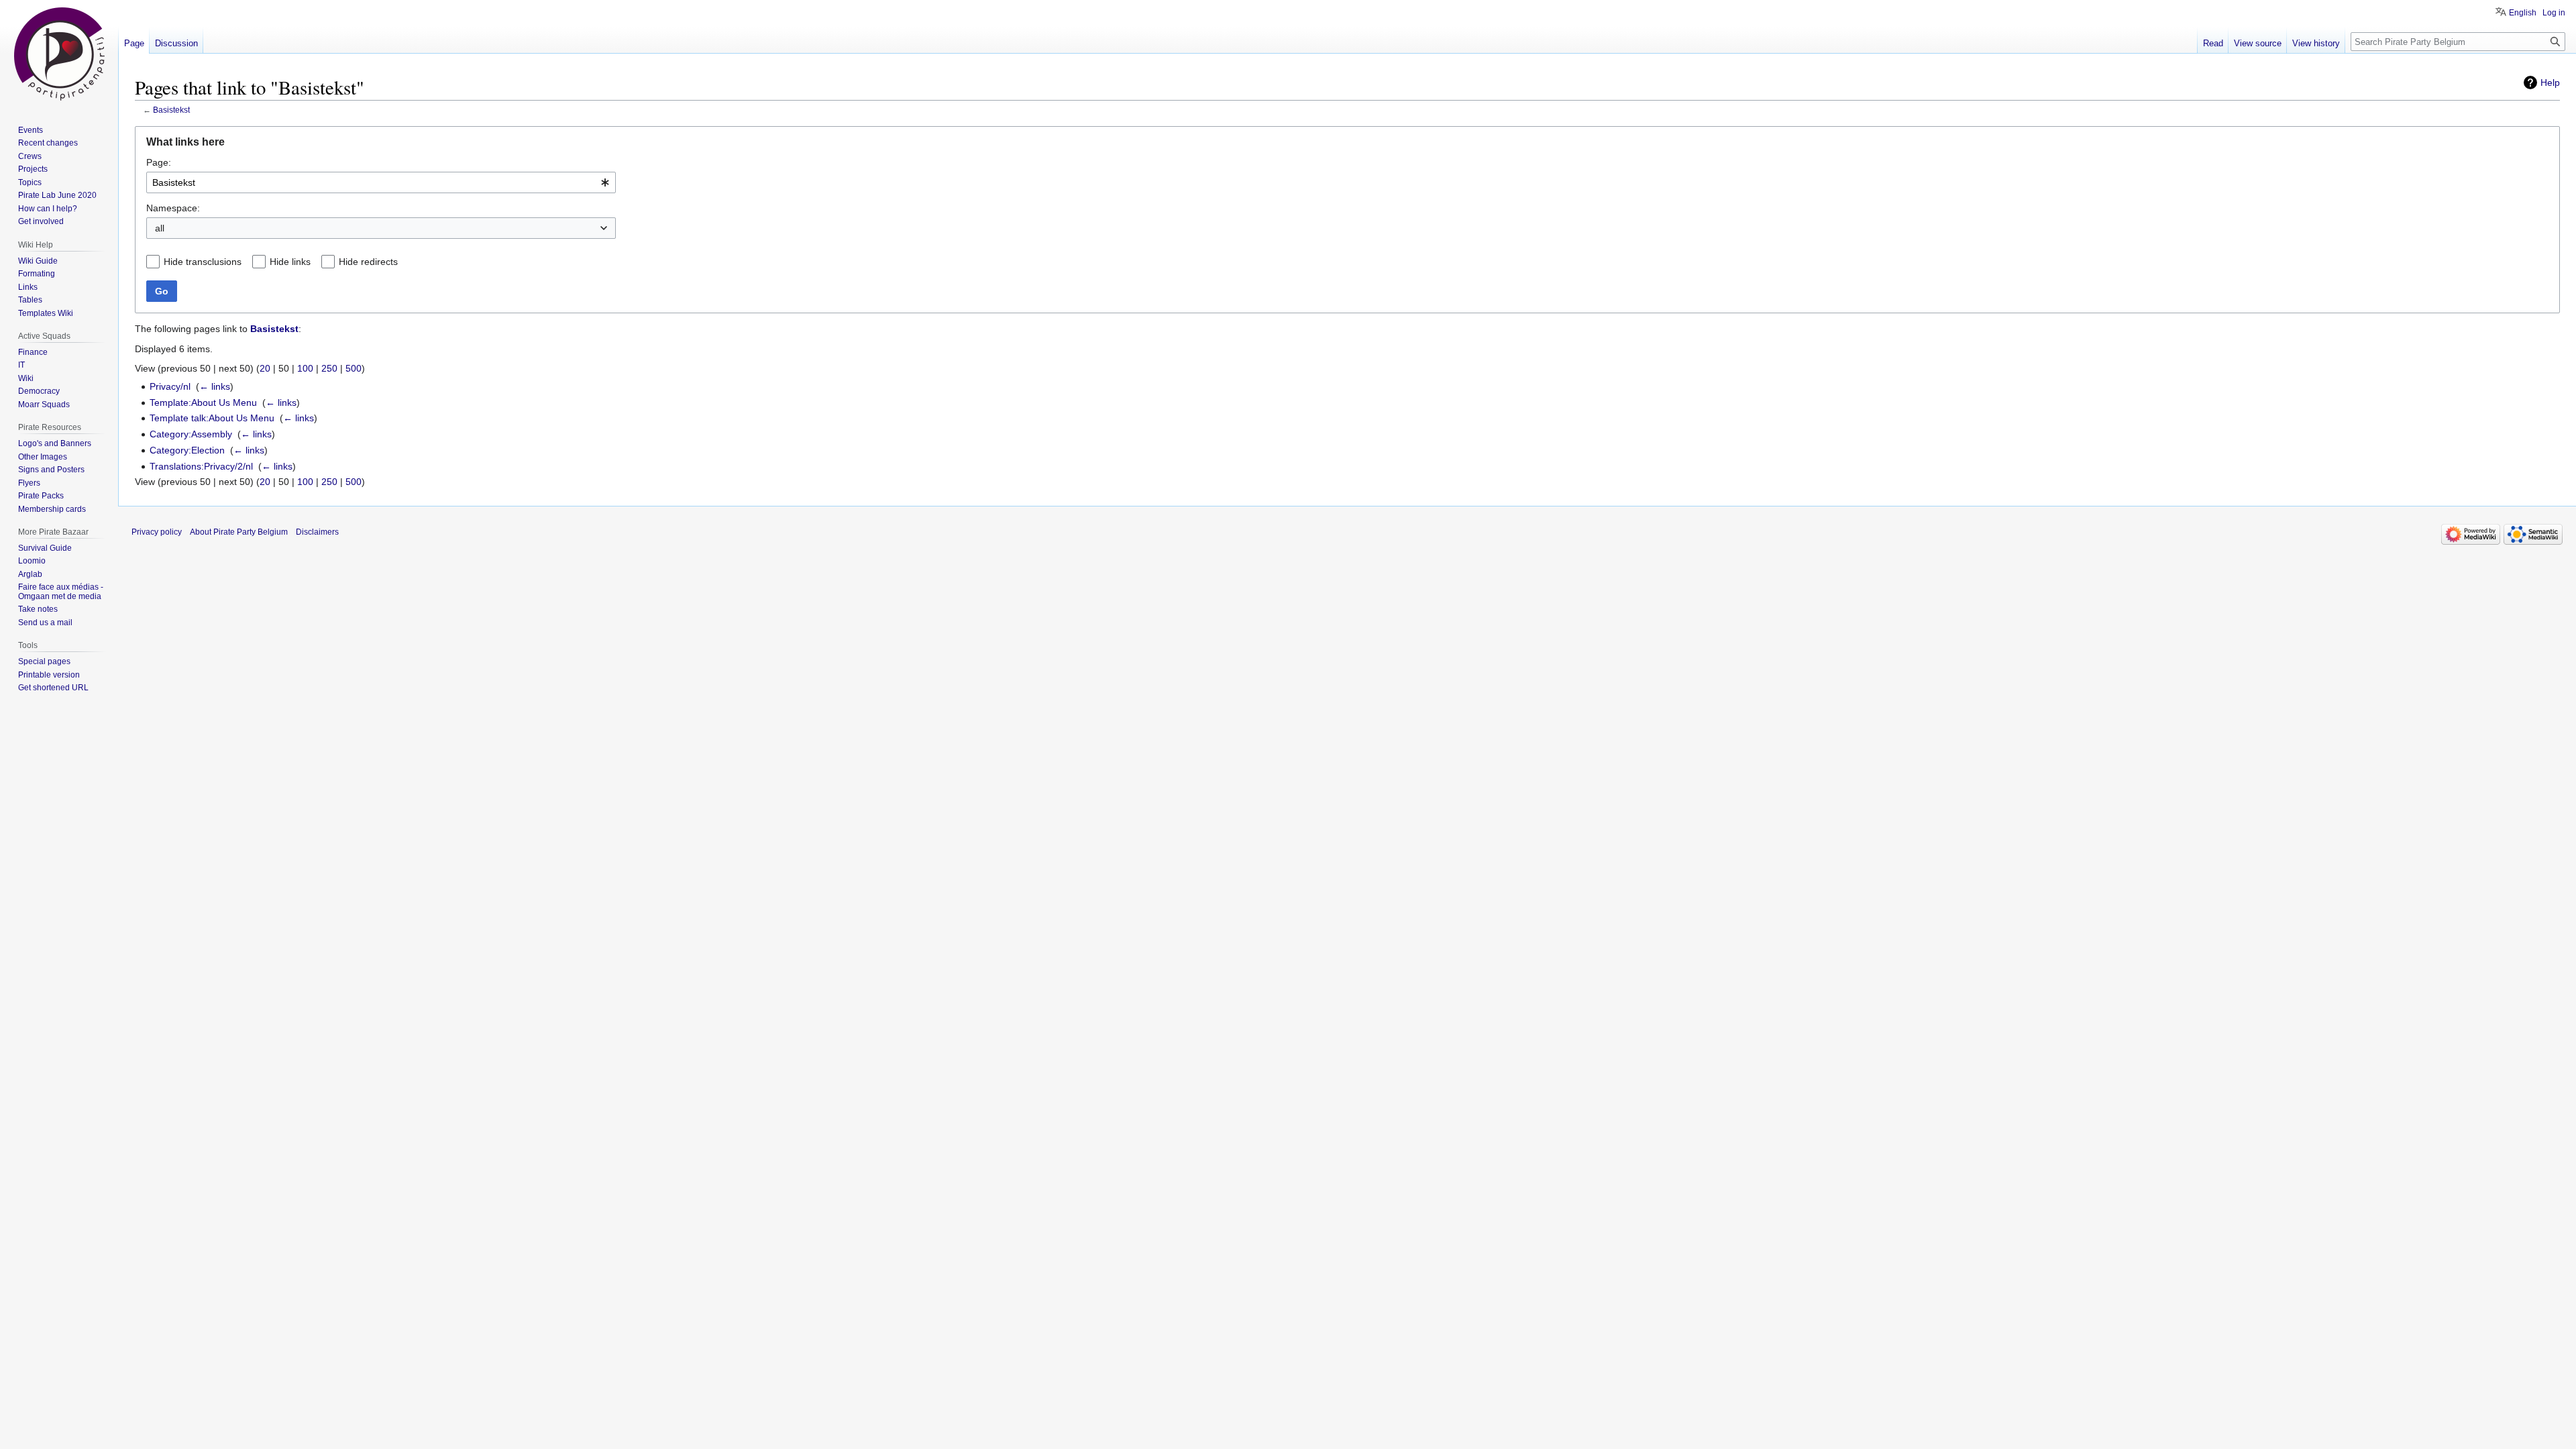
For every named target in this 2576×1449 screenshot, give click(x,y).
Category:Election (187, 450)
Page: (159, 162)
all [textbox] (160, 228)
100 (305, 368)
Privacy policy (157, 532)
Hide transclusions (203, 262)
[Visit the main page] (59, 54)
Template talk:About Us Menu (212, 418)
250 (329, 368)
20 (265, 368)
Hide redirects (368, 262)
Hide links (290, 262)
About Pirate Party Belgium (239, 532)
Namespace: (173, 208)
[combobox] (381, 182)
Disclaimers (317, 532)
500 (354, 368)
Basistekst (171, 110)
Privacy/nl (170, 386)
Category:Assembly (191, 434)
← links (215, 386)
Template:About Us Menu (203, 402)
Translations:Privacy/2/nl (201, 466)
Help (2550, 83)
